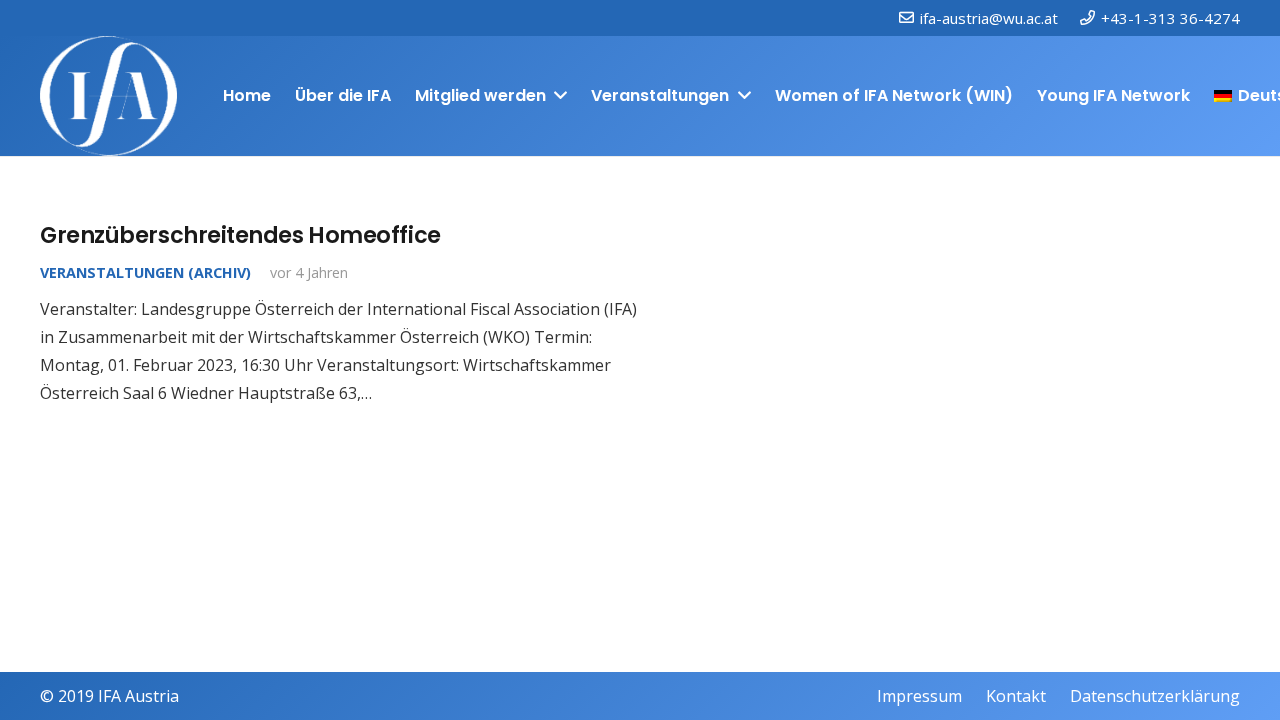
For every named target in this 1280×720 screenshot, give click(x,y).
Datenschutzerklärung (1155, 696)
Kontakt (1016, 696)
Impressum (919, 696)
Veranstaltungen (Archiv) (145, 272)
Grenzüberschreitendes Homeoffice (240, 235)
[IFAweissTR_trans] (108, 96)
